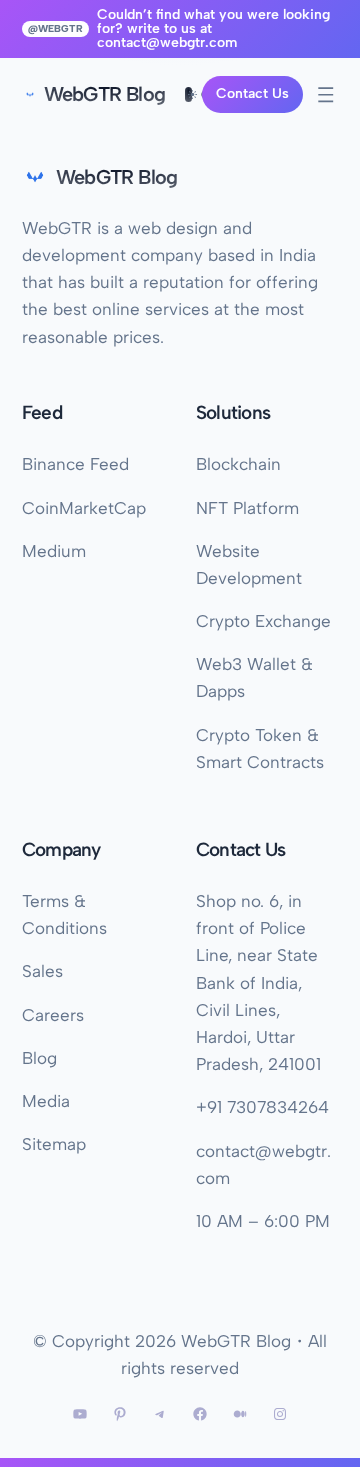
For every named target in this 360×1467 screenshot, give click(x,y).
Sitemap (54, 1144)
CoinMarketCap (84, 508)
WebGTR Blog (104, 94)
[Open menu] (326, 95)
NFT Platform (247, 508)
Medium (54, 551)
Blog (39, 1058)
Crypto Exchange (263, 621)
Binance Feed (75, 464)
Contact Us (252, 93)
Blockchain (238, 464)
